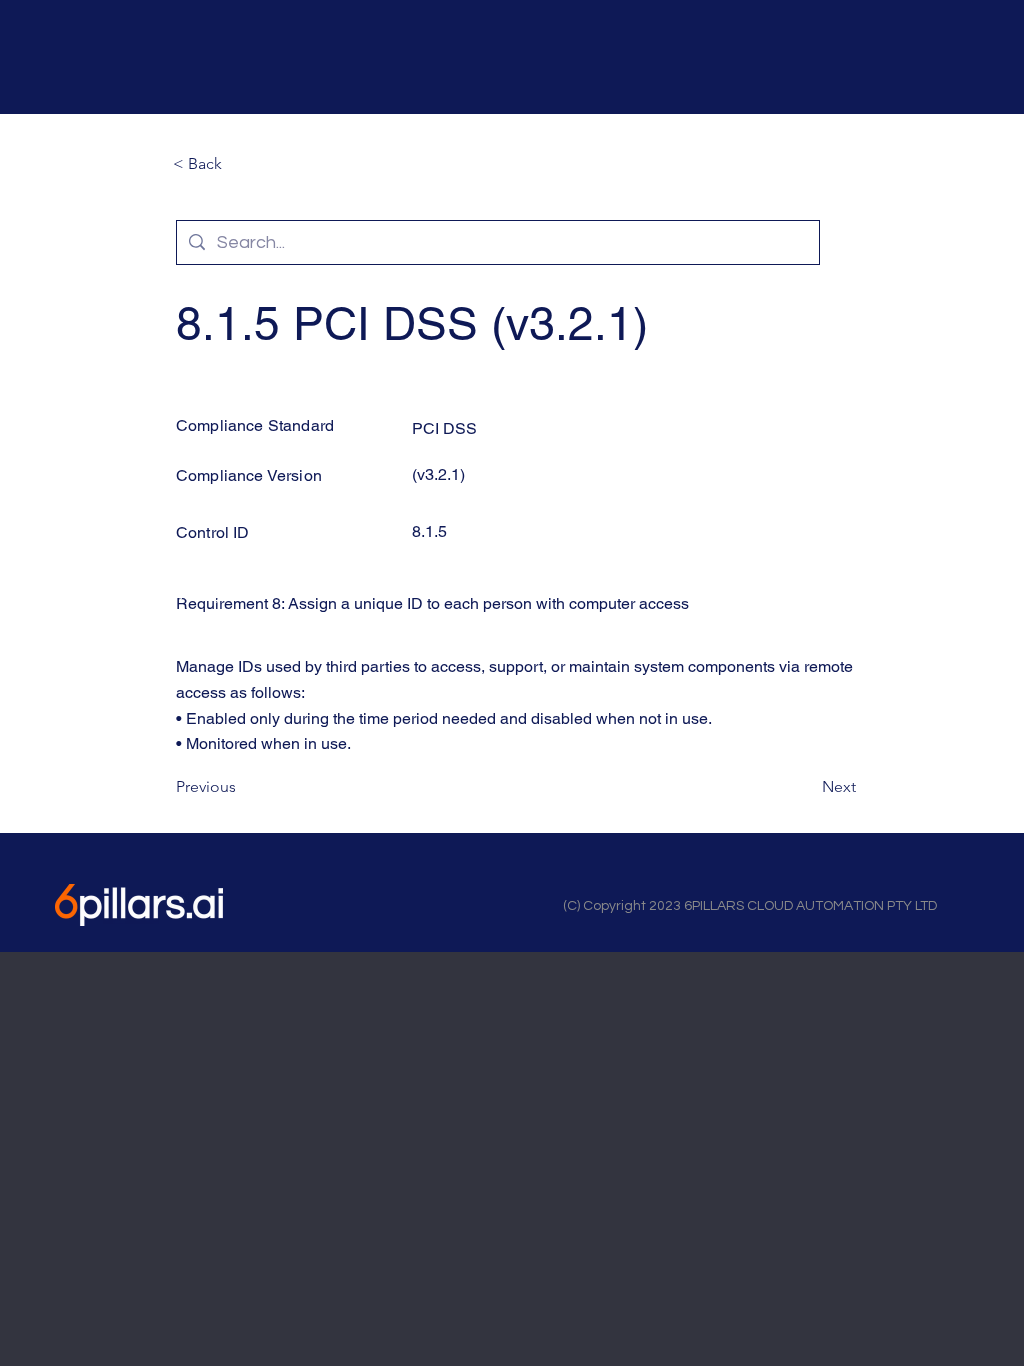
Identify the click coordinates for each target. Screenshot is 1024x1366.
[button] (239, 164)
